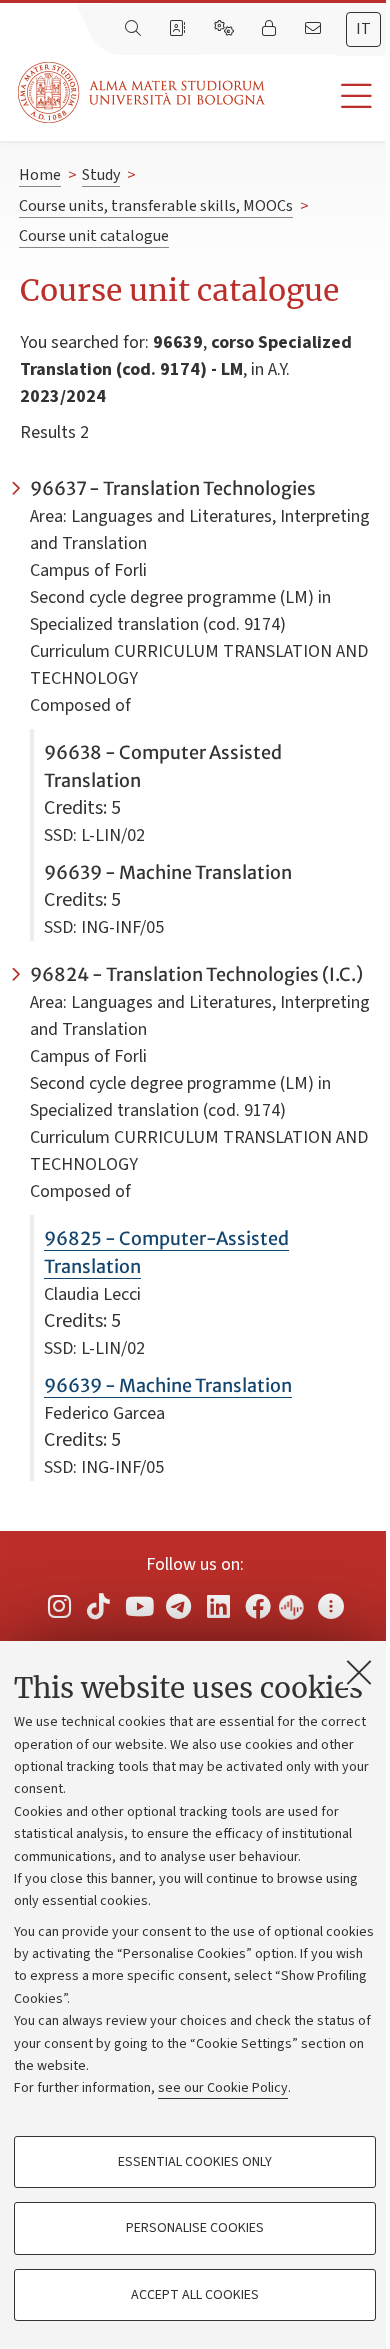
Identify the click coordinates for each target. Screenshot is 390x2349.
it (363, 29)
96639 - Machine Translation (168, 1385)
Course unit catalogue (94, 236)
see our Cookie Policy (223, 2088)
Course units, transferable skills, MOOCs (156, 206)
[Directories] (179, 29)
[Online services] (226, 29)
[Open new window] (59, 1605)
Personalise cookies (195, 2228)
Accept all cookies (195, 2295)
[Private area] (271, 29)
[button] (327, 96)
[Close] (359, 1672)
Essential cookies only (195, 2162)
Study (101, 175)
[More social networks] (331, 1605)
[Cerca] (135, 29)
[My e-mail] (315, 29)
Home (40, 175)
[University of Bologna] (143, 92)
